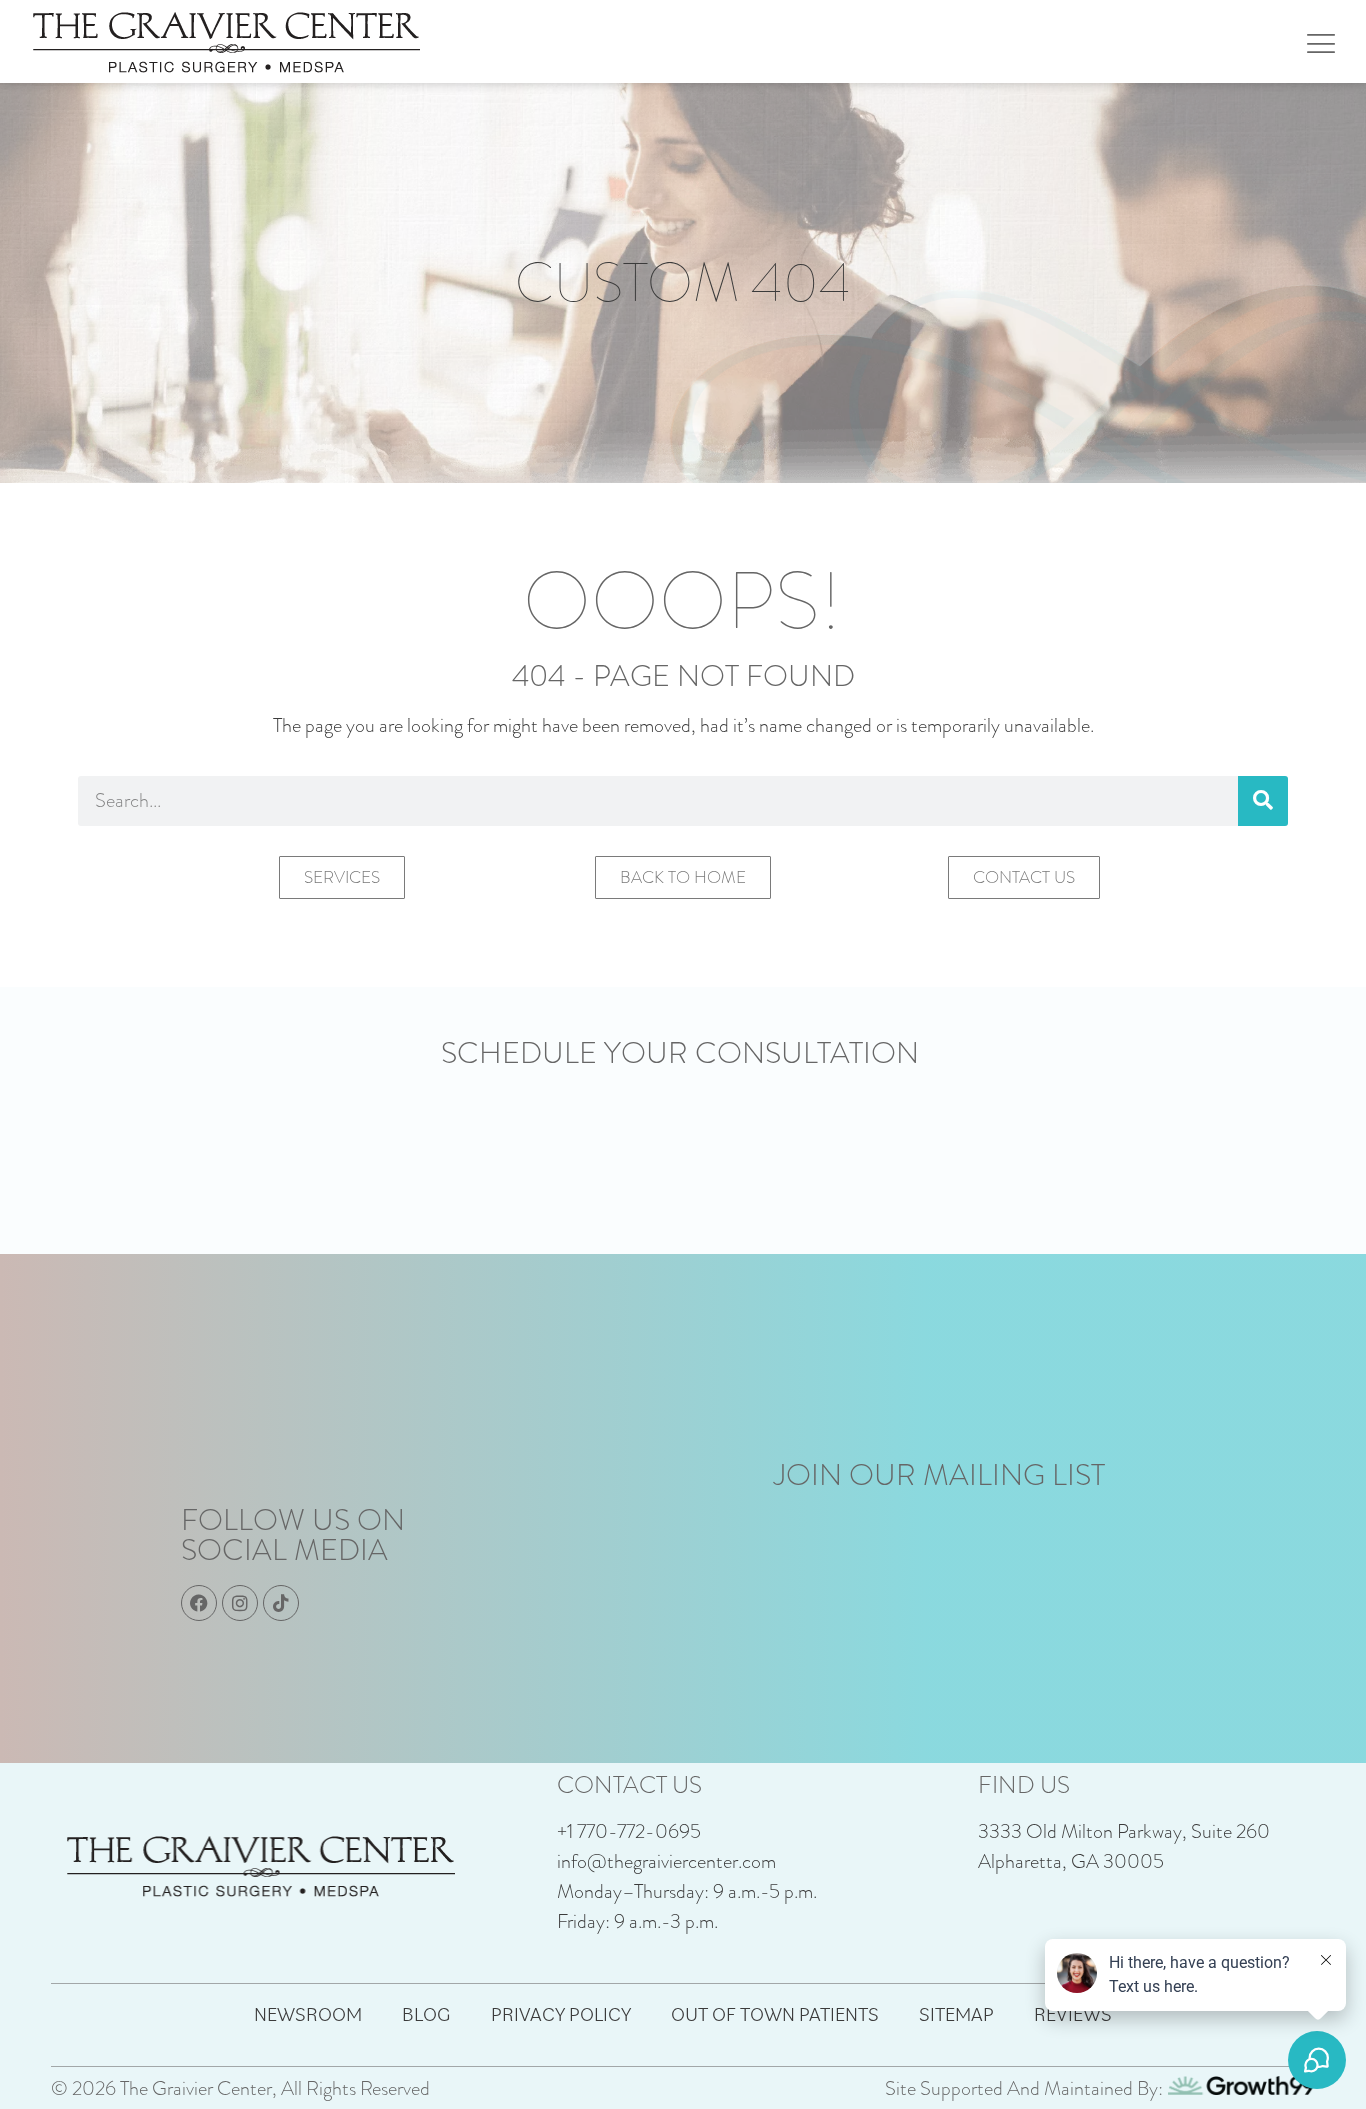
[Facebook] (199, 1603)
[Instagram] (240, 1603)
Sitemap (956, 2014)
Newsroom (308, 2014)
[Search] (1263, 801)
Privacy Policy (561, 2014)
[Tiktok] (281, 1603)
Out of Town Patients (775, 2014)
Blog (426, 2014)
